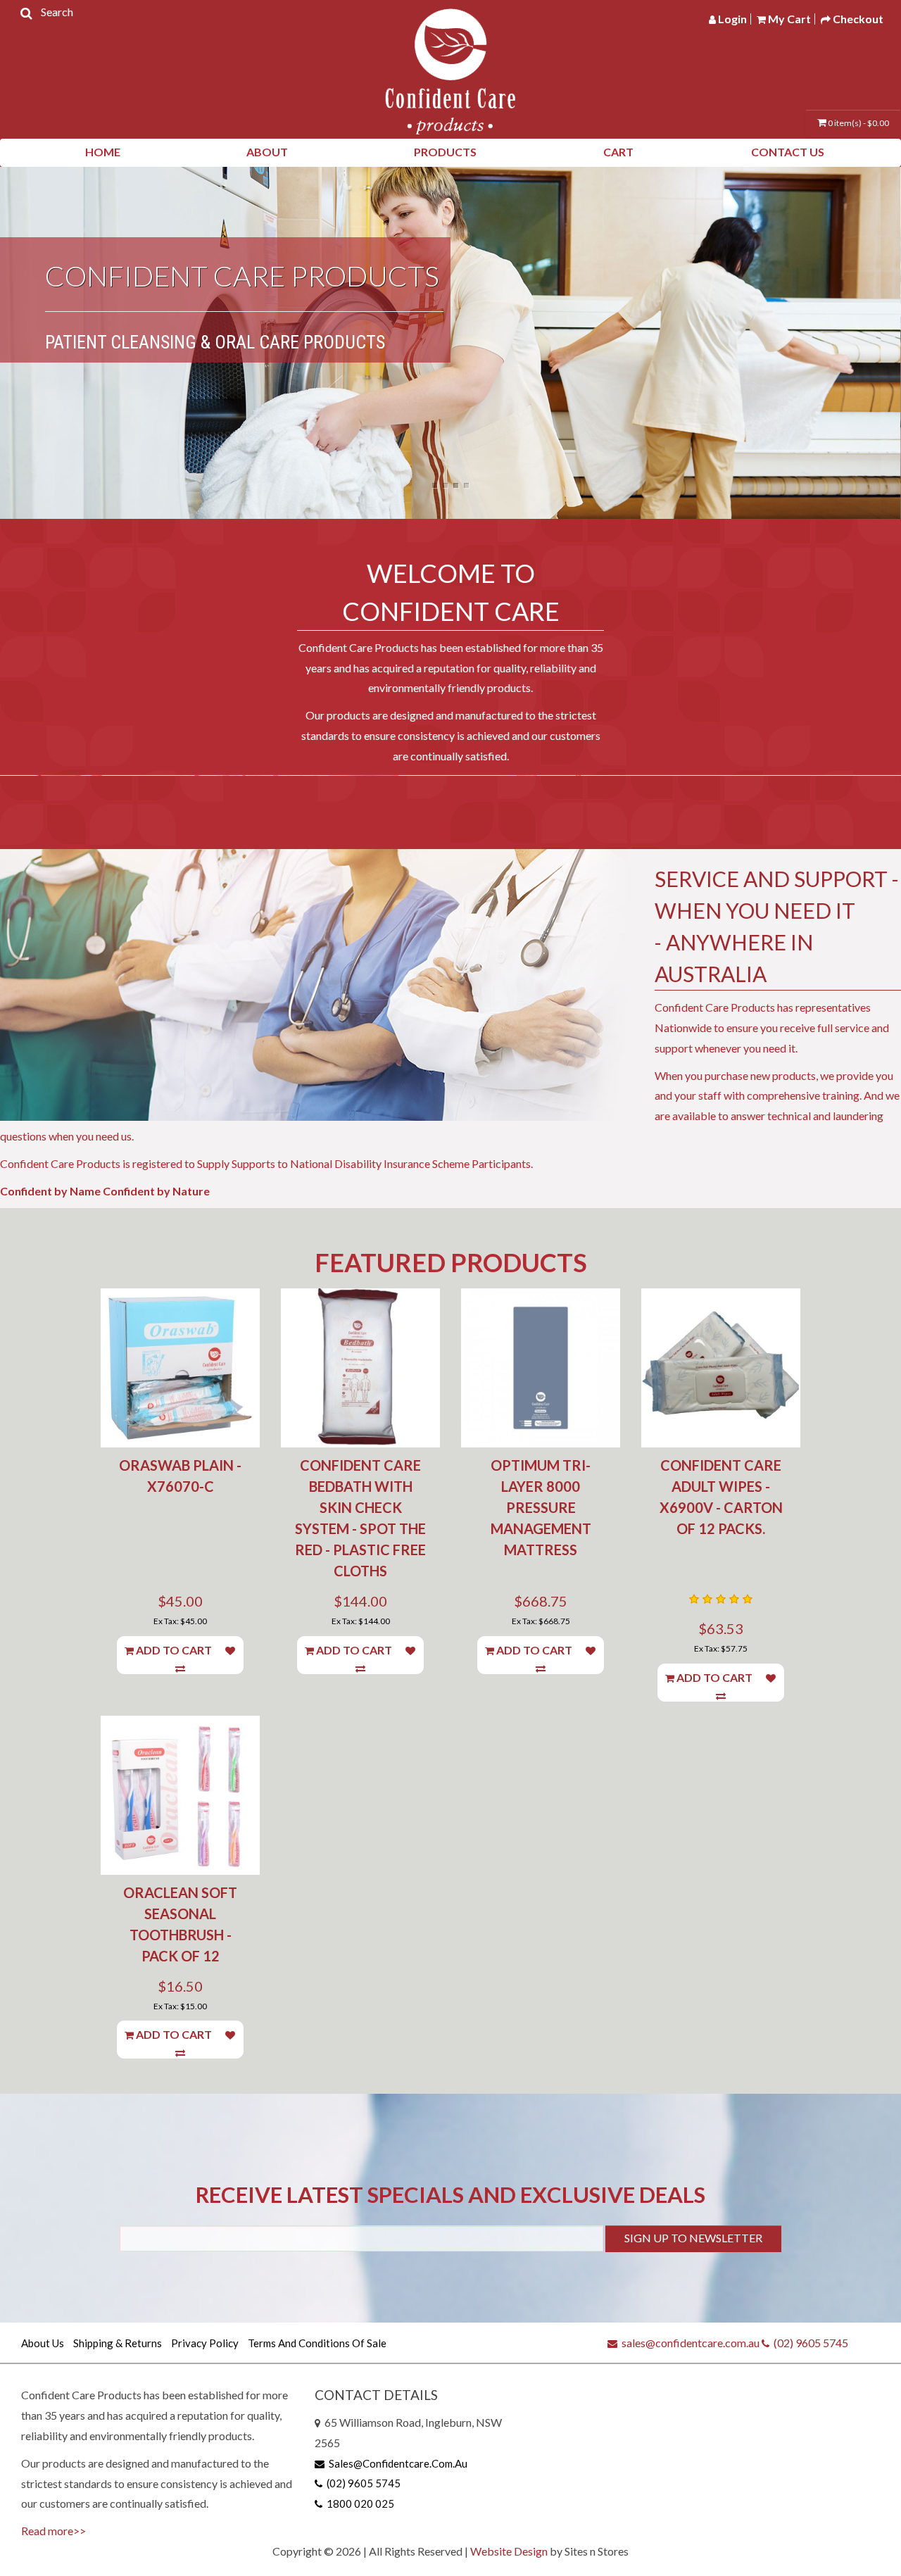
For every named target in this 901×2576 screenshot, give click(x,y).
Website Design (509, 2551)
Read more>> (53, 2531)
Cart (618, 152)
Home (103, 152)
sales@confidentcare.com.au (688, 2343)
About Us (43, 2343)
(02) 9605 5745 (809, 2343)
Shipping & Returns (118, 2343)
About (267, 152)
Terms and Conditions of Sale (317, 2343)
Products (445, 152)
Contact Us (788, 152)
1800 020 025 (358, 2503)
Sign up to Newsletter (693, 2238)
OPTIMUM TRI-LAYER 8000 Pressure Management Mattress (541, 1507)
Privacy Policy (205, 2343)
